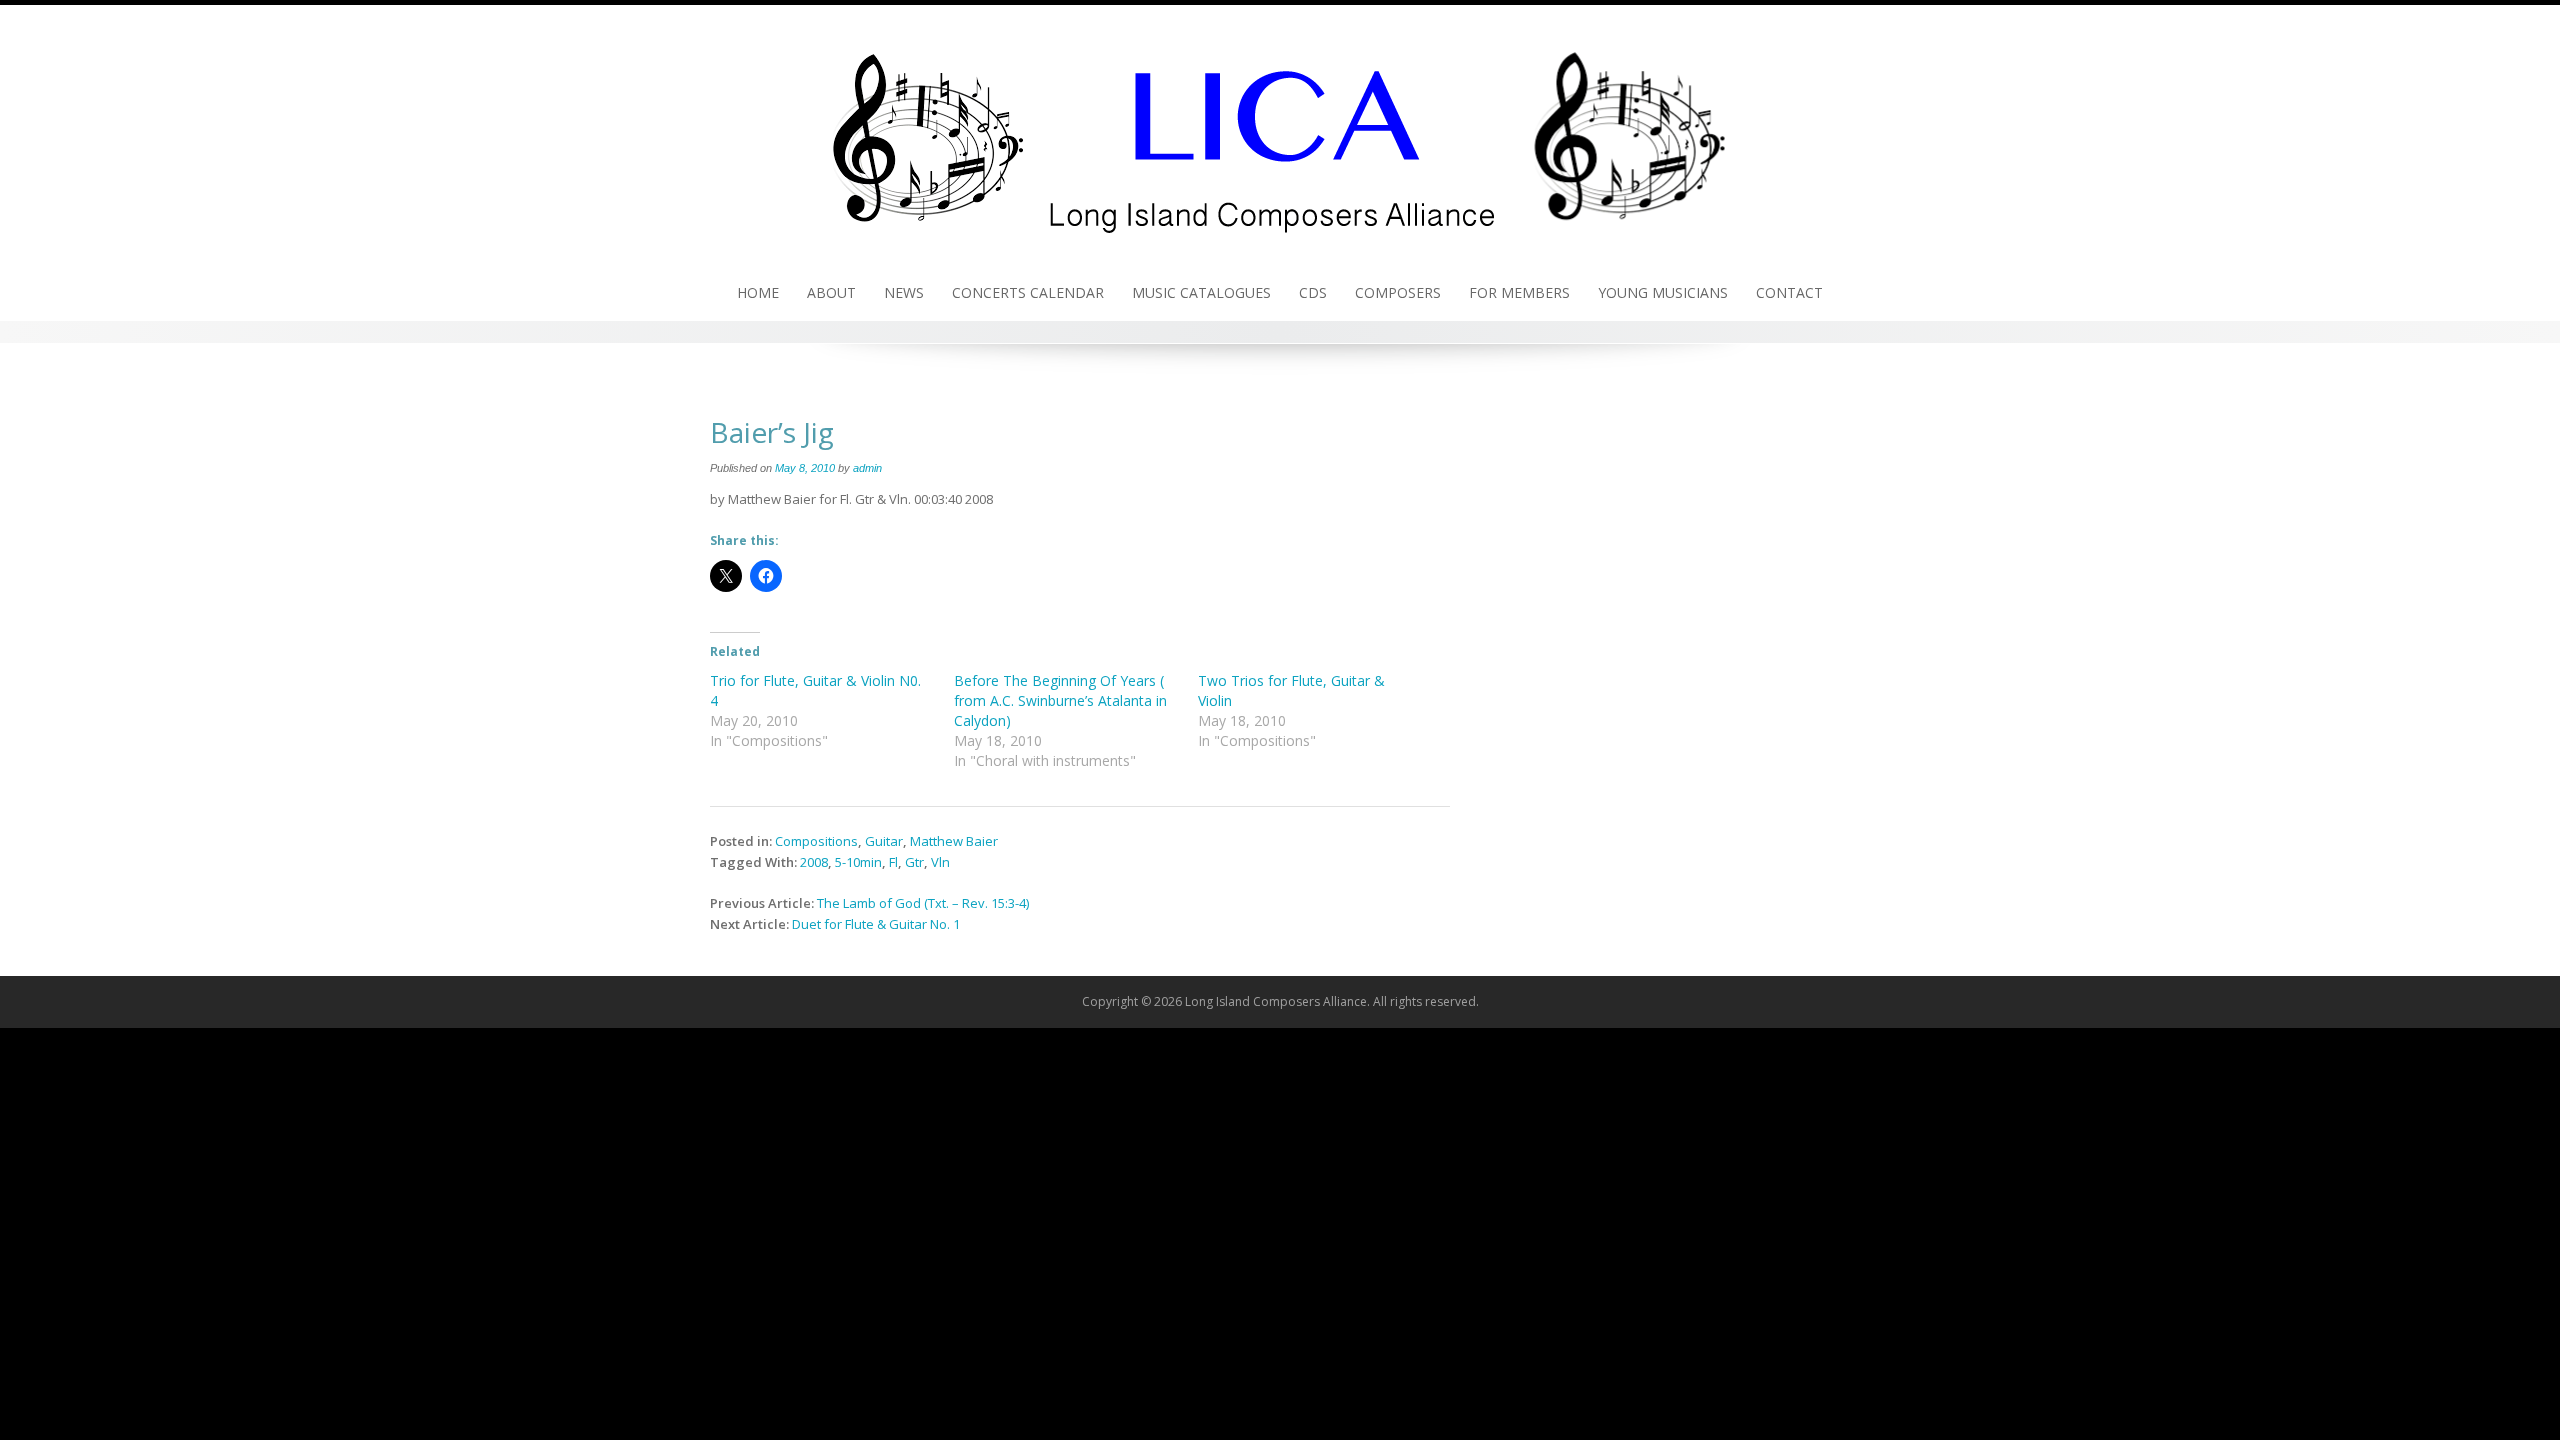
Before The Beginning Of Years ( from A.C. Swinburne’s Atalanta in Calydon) (1060, 700)
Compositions (816, 841)
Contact (1789, 292)
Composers (1398, 292)
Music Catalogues (1201, 292)
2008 (814, 862)
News (904, 292)
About (831, 292)
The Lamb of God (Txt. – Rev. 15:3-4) (923, 903)
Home (758, 292)
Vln (940, 862)
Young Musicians (1663, 292)
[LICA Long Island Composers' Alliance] (1280, 133)
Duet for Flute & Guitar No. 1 (876, 924)
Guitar (884, 841)
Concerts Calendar (1028, 292)
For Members (1519, 292)
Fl (893, 862)
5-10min (858, 862)
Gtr (914, 862)
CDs (1313, 292)
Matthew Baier (954, 841)
